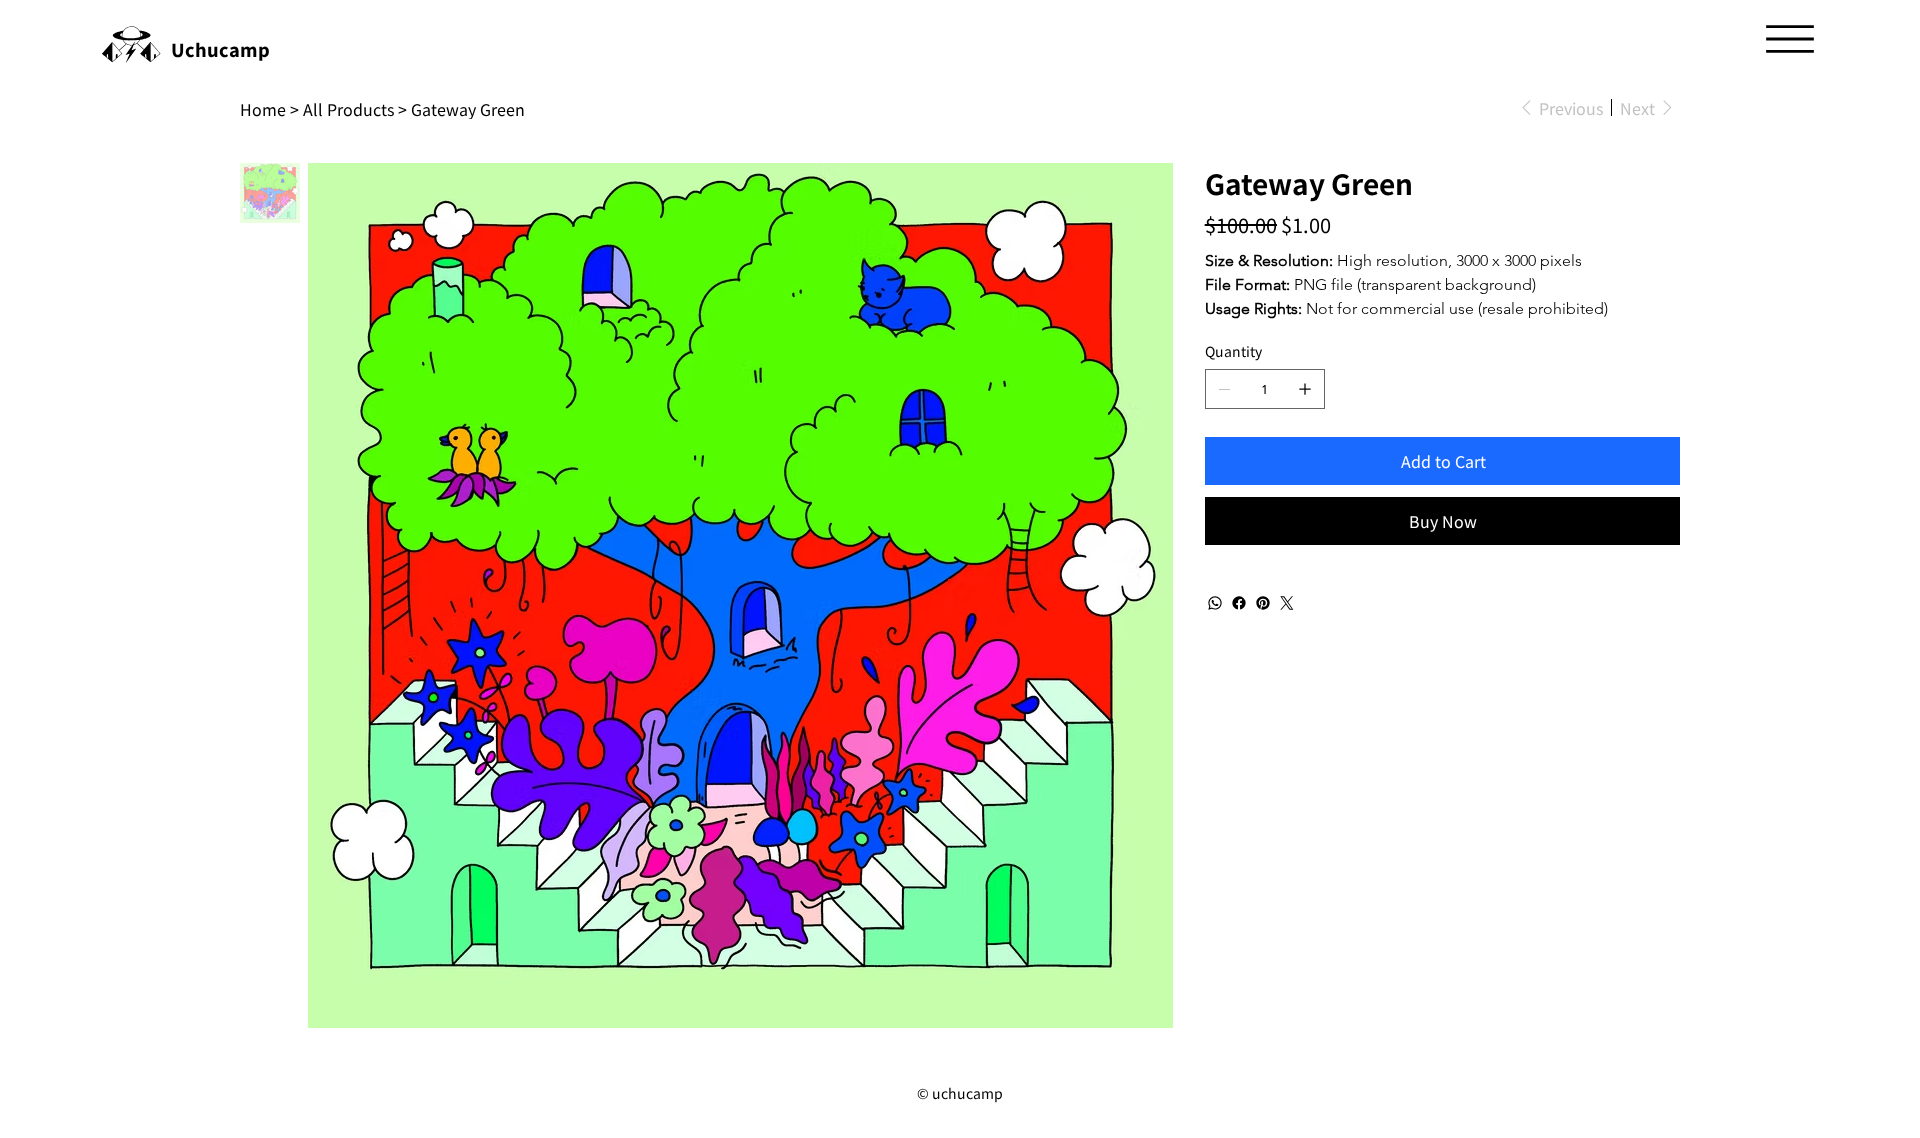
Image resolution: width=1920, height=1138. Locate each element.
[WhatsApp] (1215, 603)
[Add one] (1305, 389)
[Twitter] (1287, 603)
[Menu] (1790, 39)
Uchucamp (220, 49)
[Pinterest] (1263, 603)
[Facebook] (1239, 603)
